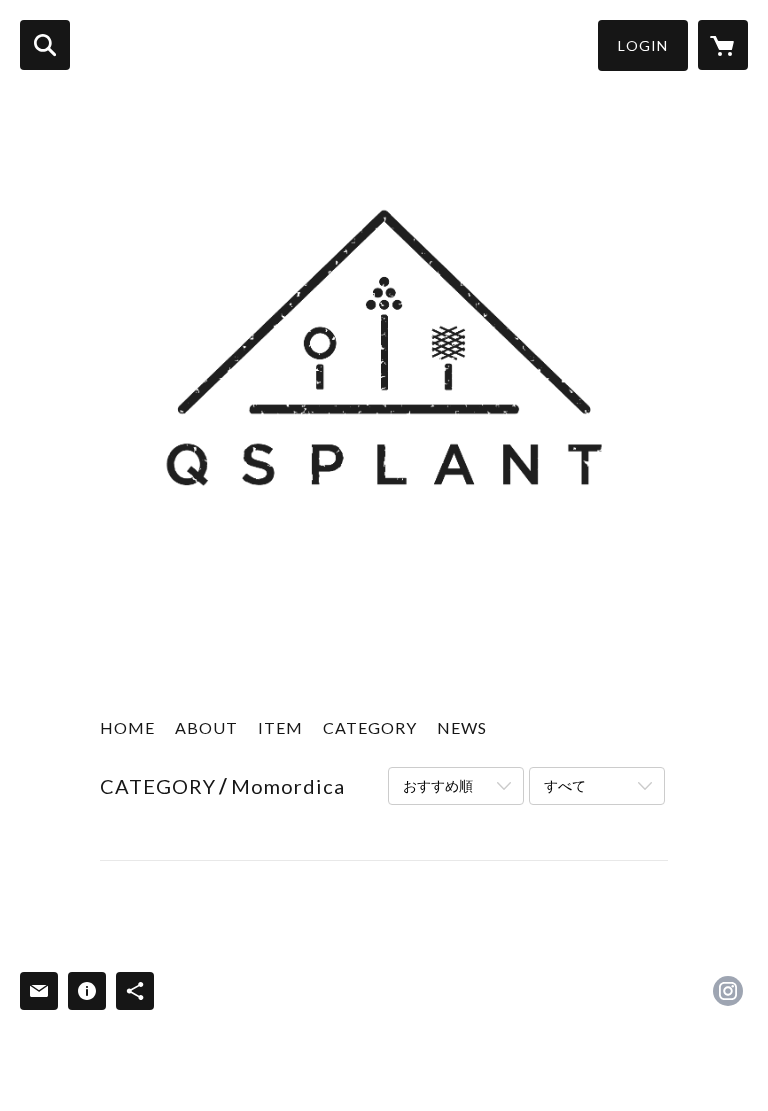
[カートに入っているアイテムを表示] (723, 45)
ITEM (280, 727)
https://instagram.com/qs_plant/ (728, 991)
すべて (565, 785)
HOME (127, 727)
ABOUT (206, 727)
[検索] (45, 45)
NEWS (462, 727)
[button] (643, 45)
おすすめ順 (438, 785)
